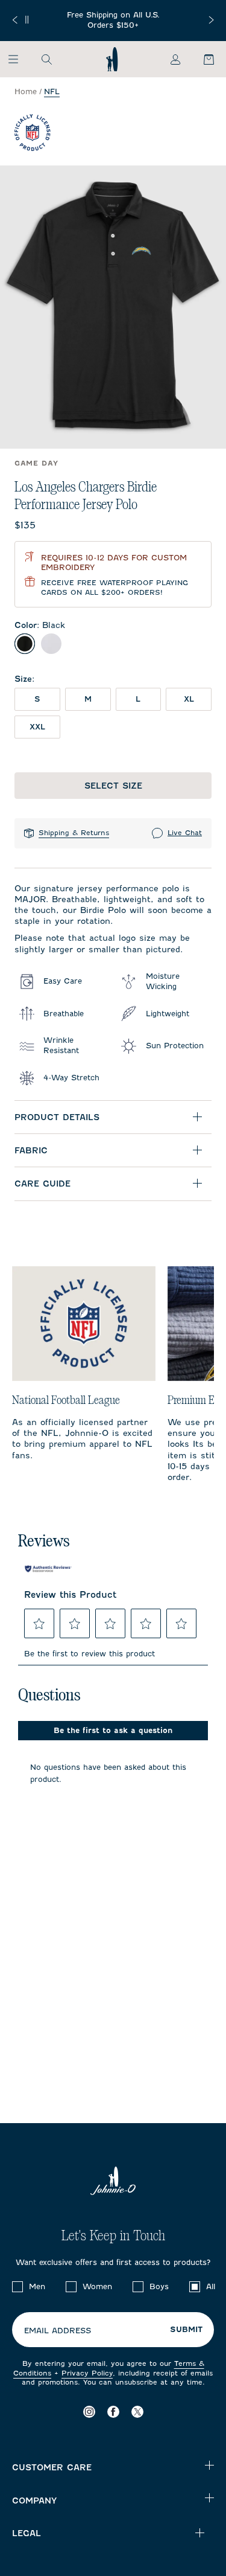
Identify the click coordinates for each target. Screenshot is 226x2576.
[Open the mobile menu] (19, 59)
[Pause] (27, 20)
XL (189, 699)
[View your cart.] (202, 59)
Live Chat (185, 833)
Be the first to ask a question (113, 1730)
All (211, 2286)
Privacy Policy (87, 2373)
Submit (186, 2330)
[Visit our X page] (137, 2411)
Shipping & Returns (74, 833)
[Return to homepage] (112, 59)
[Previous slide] (15, 20)
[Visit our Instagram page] (89, 2411)
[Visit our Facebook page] (113, 2411)
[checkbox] (17, 2287)
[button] (39, 1624)
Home (26, 91)
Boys (159, 2286)
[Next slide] (211, 20)
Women (97, 2286)
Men (37, 2286)
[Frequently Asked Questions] (113, 21)
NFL (52, 91)
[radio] (25, 644)
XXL (37, 727)
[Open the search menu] (46, 59)
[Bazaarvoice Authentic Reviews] (48, 1569)
